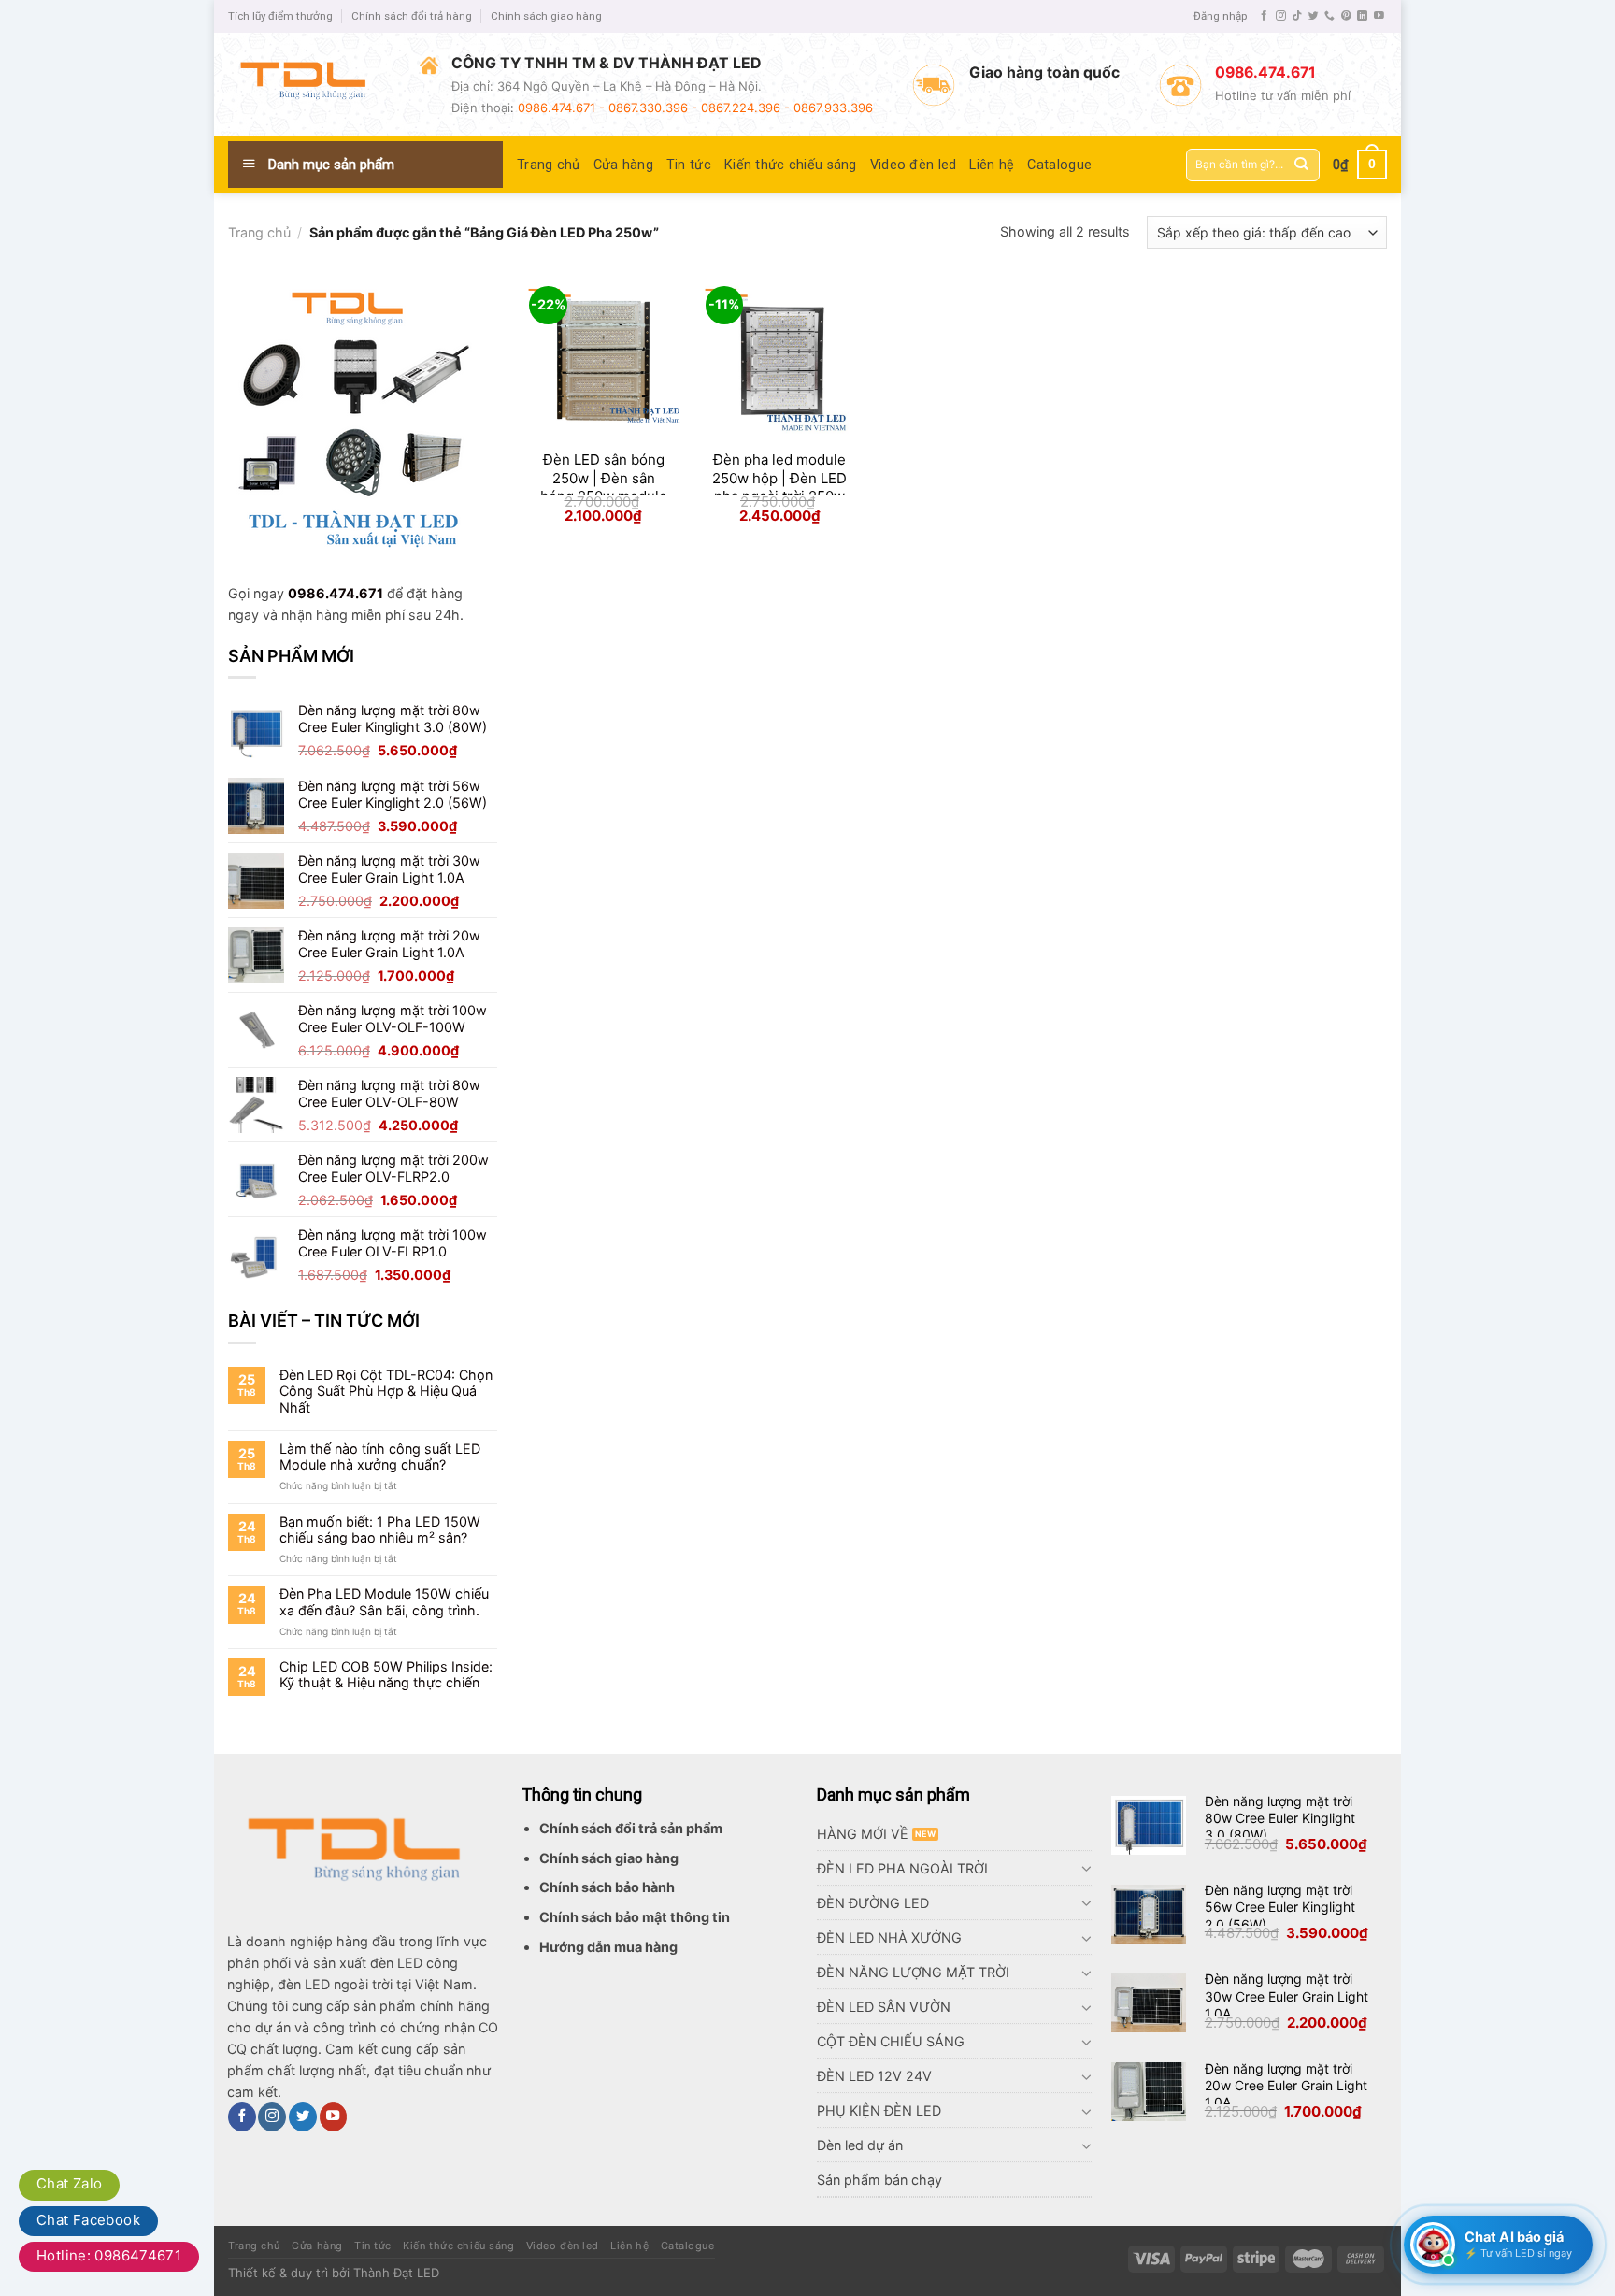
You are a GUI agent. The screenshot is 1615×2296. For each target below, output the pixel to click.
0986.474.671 (336, 593)
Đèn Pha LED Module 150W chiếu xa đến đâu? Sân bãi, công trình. (384, 1601)
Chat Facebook (88, 2220)
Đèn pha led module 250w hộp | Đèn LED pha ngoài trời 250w (779, 478)
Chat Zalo (69, 2183)
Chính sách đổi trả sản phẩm (631, 1828)
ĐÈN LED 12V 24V (874, 2076)
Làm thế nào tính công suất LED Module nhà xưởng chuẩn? (380, 1457)
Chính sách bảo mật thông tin (635, 1917)
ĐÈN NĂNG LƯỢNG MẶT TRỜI (913, 1972)
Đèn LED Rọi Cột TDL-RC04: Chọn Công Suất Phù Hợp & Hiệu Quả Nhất (386, 1391)
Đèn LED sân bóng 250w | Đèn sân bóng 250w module (604, 478)
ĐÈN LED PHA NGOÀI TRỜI (902, 1868)
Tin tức (689, 165)
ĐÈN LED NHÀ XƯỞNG (889, 1937)
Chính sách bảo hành (607, 1887)
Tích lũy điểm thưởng (280, 16)
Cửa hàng (623, 165)
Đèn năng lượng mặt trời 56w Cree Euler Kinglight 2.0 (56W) (1280, 1907)
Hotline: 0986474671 (109, 2255)
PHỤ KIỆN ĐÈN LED (879, 2110)
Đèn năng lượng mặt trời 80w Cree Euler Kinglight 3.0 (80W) (1280, 1818)
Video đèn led (914, 165)
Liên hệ (992, 165)
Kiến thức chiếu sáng (791, 165)
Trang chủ (549, 165)
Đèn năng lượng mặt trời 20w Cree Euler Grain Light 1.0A (1286, 2085)
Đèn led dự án (860, 2145)
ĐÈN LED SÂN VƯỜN (884, 2007)
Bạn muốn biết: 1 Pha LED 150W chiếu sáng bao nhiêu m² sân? (380, 1529)
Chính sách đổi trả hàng (412, 16)
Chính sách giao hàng (546, 16)
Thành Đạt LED (396, 2273)
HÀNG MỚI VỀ (863, 1834)
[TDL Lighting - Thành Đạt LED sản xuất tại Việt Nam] (310, 84)
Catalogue (1059, 165)
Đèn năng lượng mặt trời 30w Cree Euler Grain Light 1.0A (1286, 1995)
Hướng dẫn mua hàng (608, 1947)
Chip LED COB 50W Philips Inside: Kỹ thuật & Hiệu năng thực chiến (386, 1674)
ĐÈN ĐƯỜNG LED (873, 1903)
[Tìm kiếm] (1301, 165)
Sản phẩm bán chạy (879, 2180)
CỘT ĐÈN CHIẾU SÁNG (891, 2041)
